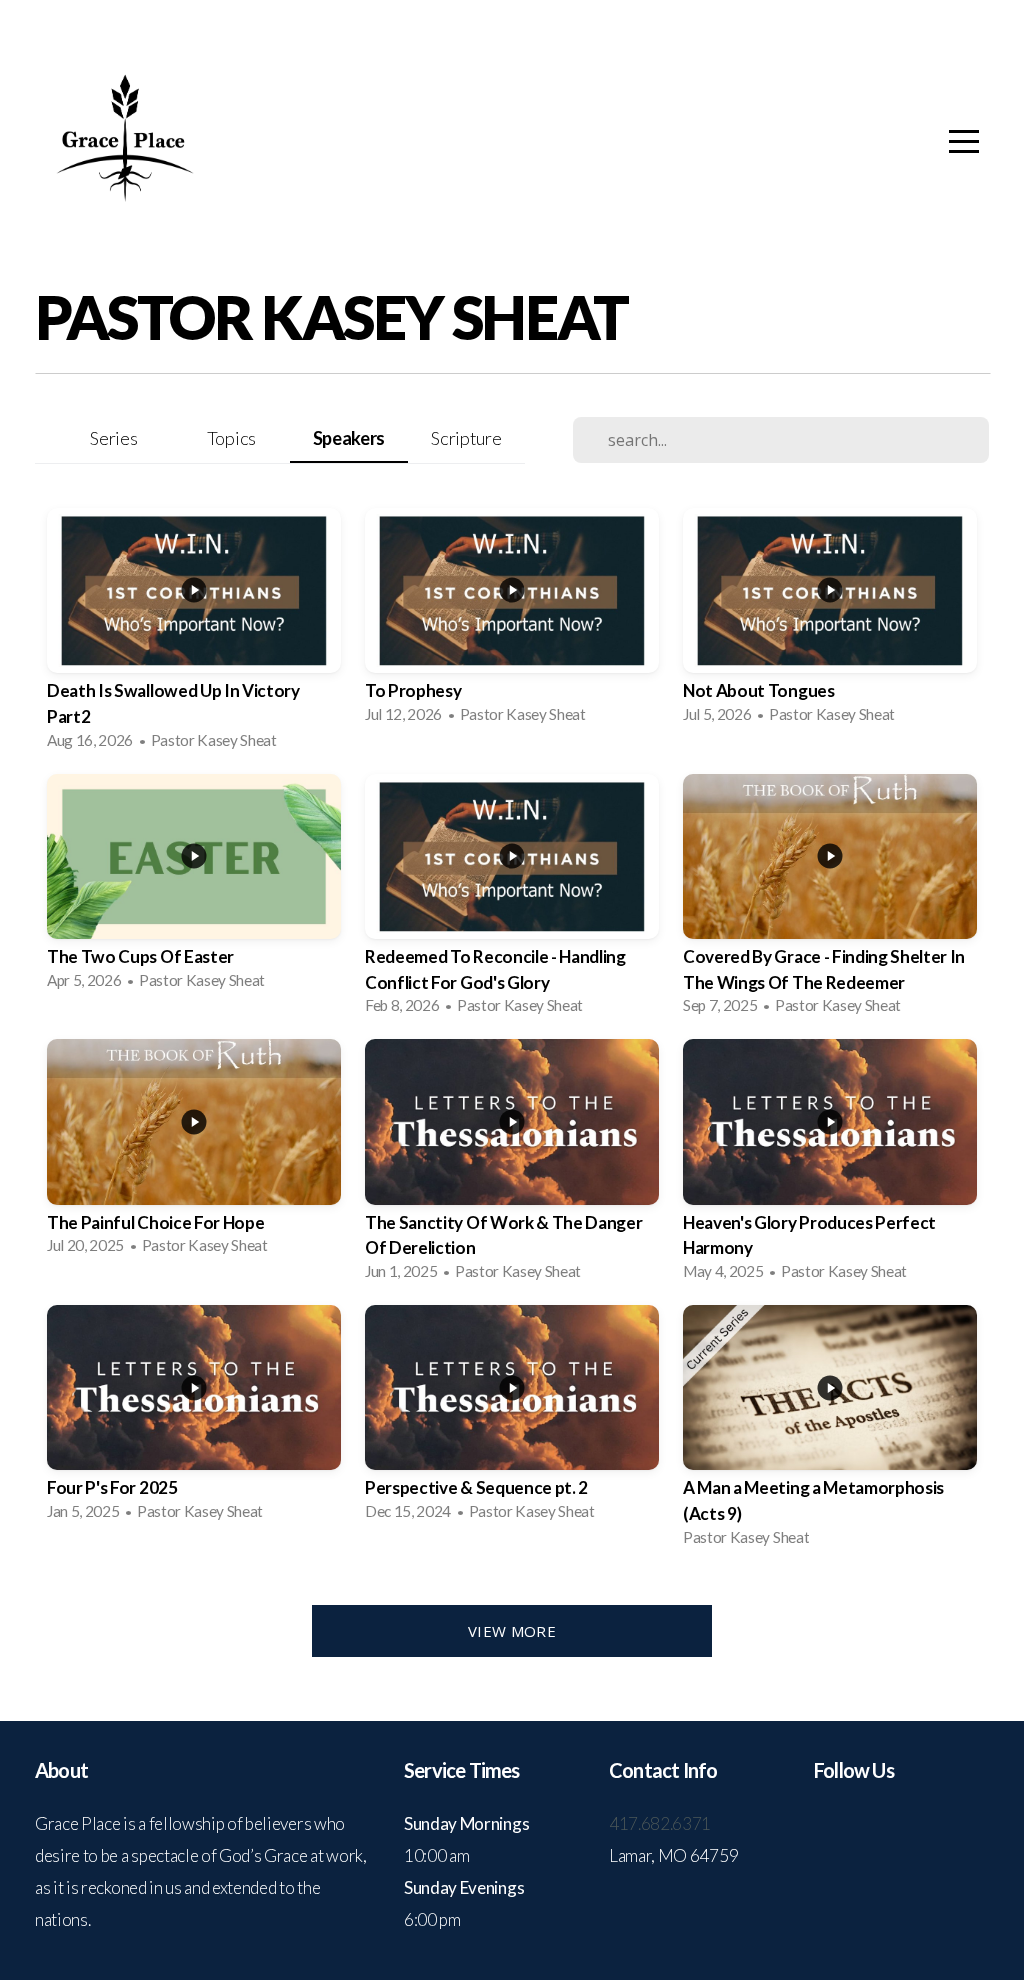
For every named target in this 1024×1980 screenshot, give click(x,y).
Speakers (349, 438)
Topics (231, 438)
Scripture (466, 438)
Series (113, 438)
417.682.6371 (661, 1823)
